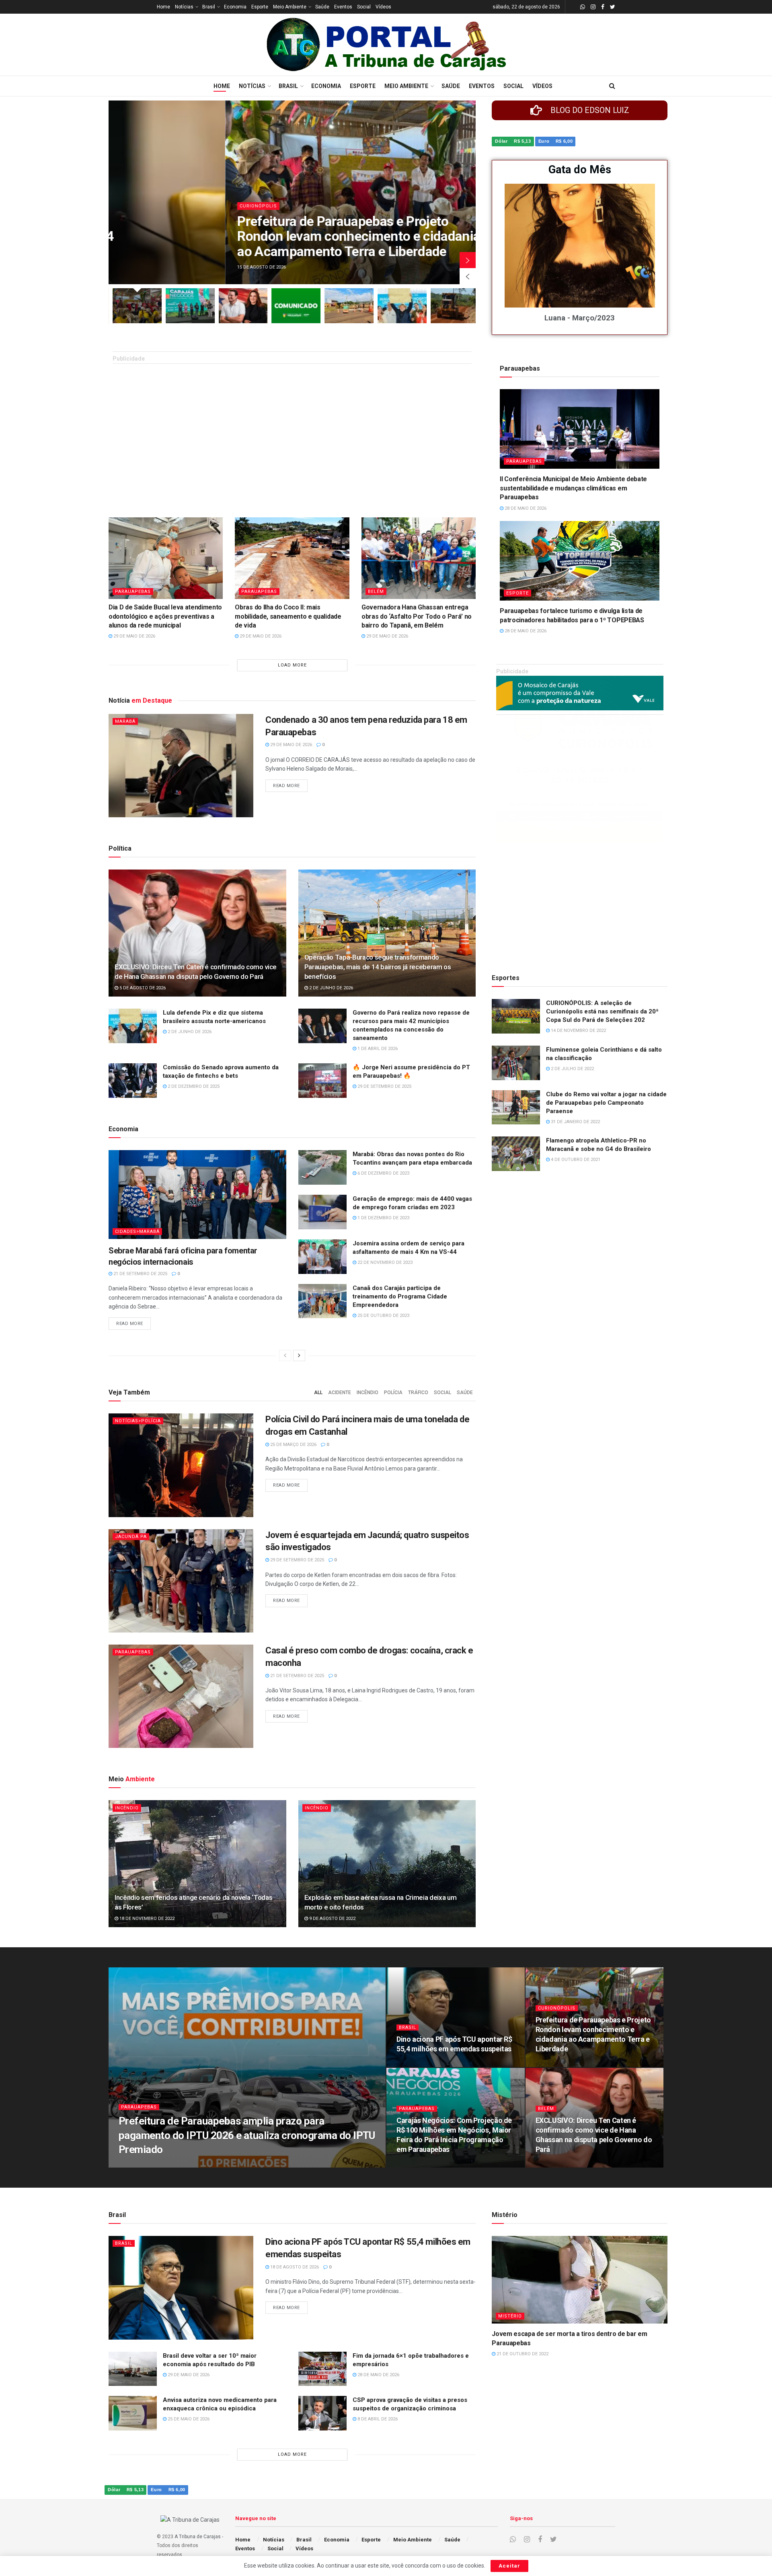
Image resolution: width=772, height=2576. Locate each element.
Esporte (260, 7)
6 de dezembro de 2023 (383, 1173)
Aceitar (509, 2566)
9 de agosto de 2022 (332, 1919)
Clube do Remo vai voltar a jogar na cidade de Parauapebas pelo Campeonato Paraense (606, 1103)
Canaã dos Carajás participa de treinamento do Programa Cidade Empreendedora (400, 1296)
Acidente (340, 1393)
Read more (286, 786)
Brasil (209, 7)
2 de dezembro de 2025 (193, 1086)
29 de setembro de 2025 (384, 1086)
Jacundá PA (131, 1537)
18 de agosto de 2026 (425, 2064)
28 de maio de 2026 (525, 508)
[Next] (299, 1356)
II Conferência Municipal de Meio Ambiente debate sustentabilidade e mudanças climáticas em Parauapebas (573, 488)
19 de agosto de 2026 (147, 2165)
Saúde (322, 7)
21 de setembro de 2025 (140, 1274)
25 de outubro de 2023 (383, 1316)
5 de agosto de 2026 (142, 988)
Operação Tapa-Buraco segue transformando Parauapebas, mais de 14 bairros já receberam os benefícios (378, 967)
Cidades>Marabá (137, 1232)
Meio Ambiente (290, 7)
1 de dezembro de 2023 (383, 1218)
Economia (235, 7)
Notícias (184, 7)
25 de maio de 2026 (188, 2419)
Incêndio (368, 1393)
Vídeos (383, 7)
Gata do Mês (580, 170)
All (318, 1393)
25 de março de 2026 (293, 1445)
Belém (376, 592)
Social (364, 7)
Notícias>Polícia (138, 1421)
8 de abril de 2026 (377, 2419)
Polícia (393, 1393)
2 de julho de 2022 (572, 1069)
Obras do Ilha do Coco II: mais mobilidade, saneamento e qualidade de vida (288, 616)
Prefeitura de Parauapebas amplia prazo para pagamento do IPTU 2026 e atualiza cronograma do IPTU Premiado (247, 2135)
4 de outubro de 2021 (575, 1160)
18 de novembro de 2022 (146, 1919)
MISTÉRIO (510, 2316)
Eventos (343, 7)
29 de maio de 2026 (134, 636)
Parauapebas (141, 206)
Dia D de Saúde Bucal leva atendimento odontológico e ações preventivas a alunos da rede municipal (165, 616)
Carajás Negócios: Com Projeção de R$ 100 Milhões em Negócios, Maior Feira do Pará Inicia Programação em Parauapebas (247, 236)
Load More (292, 665)
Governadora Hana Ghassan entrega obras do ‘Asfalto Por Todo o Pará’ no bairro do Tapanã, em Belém (417, 616)
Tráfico (418, 1393)
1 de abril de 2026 (377, 1049)
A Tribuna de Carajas (198, 2537)
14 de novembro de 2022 (578, 1031)
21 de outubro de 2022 (522, 2354)
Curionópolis (557, 2008)
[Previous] (285, 1356)
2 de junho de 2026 (331, 988)
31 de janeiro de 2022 (575, 1122)
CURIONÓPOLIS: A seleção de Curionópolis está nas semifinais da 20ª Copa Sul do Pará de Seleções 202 (602, 1011)
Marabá (125, 721)
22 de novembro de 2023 (384, 1262)
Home (163, 7)
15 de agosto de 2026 (564, 2064)
